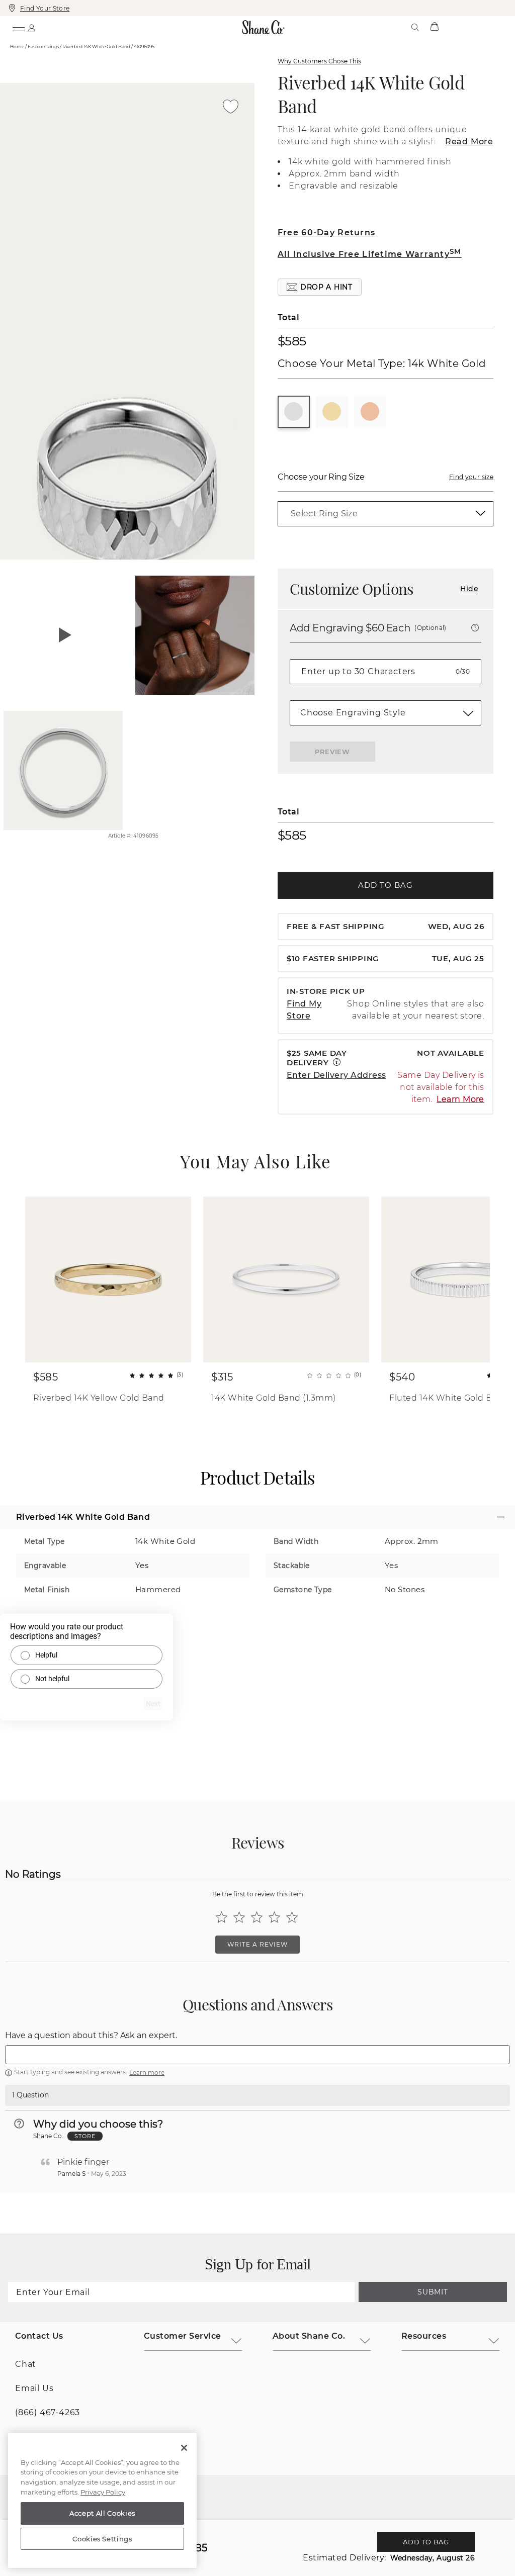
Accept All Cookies (102, 2513)
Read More (469, 142)
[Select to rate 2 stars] (239, 1917)
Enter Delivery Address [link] (336, 1075)
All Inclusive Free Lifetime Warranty (370, 254)
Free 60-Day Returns (326, 233)
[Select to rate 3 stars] (257, 1917)
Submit (433, 2292)
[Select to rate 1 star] (222, 1917)
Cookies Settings (102, 2539)
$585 (292, 341)
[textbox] (257, 2055)
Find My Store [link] (304, 1010)
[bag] (434, 27)
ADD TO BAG (385, 885)
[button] (320, 287)
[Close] (184, 2448)
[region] (102, 2501)
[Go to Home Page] (264, 27)
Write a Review (257, 1944)
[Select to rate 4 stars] (274, 1917)
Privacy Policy (103, 2492)
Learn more (147, 2073)
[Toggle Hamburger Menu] (18, 27)
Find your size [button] (471, 477)
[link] (385, 514)
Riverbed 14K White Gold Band (371, 94)
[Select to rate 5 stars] (292, 1917)
